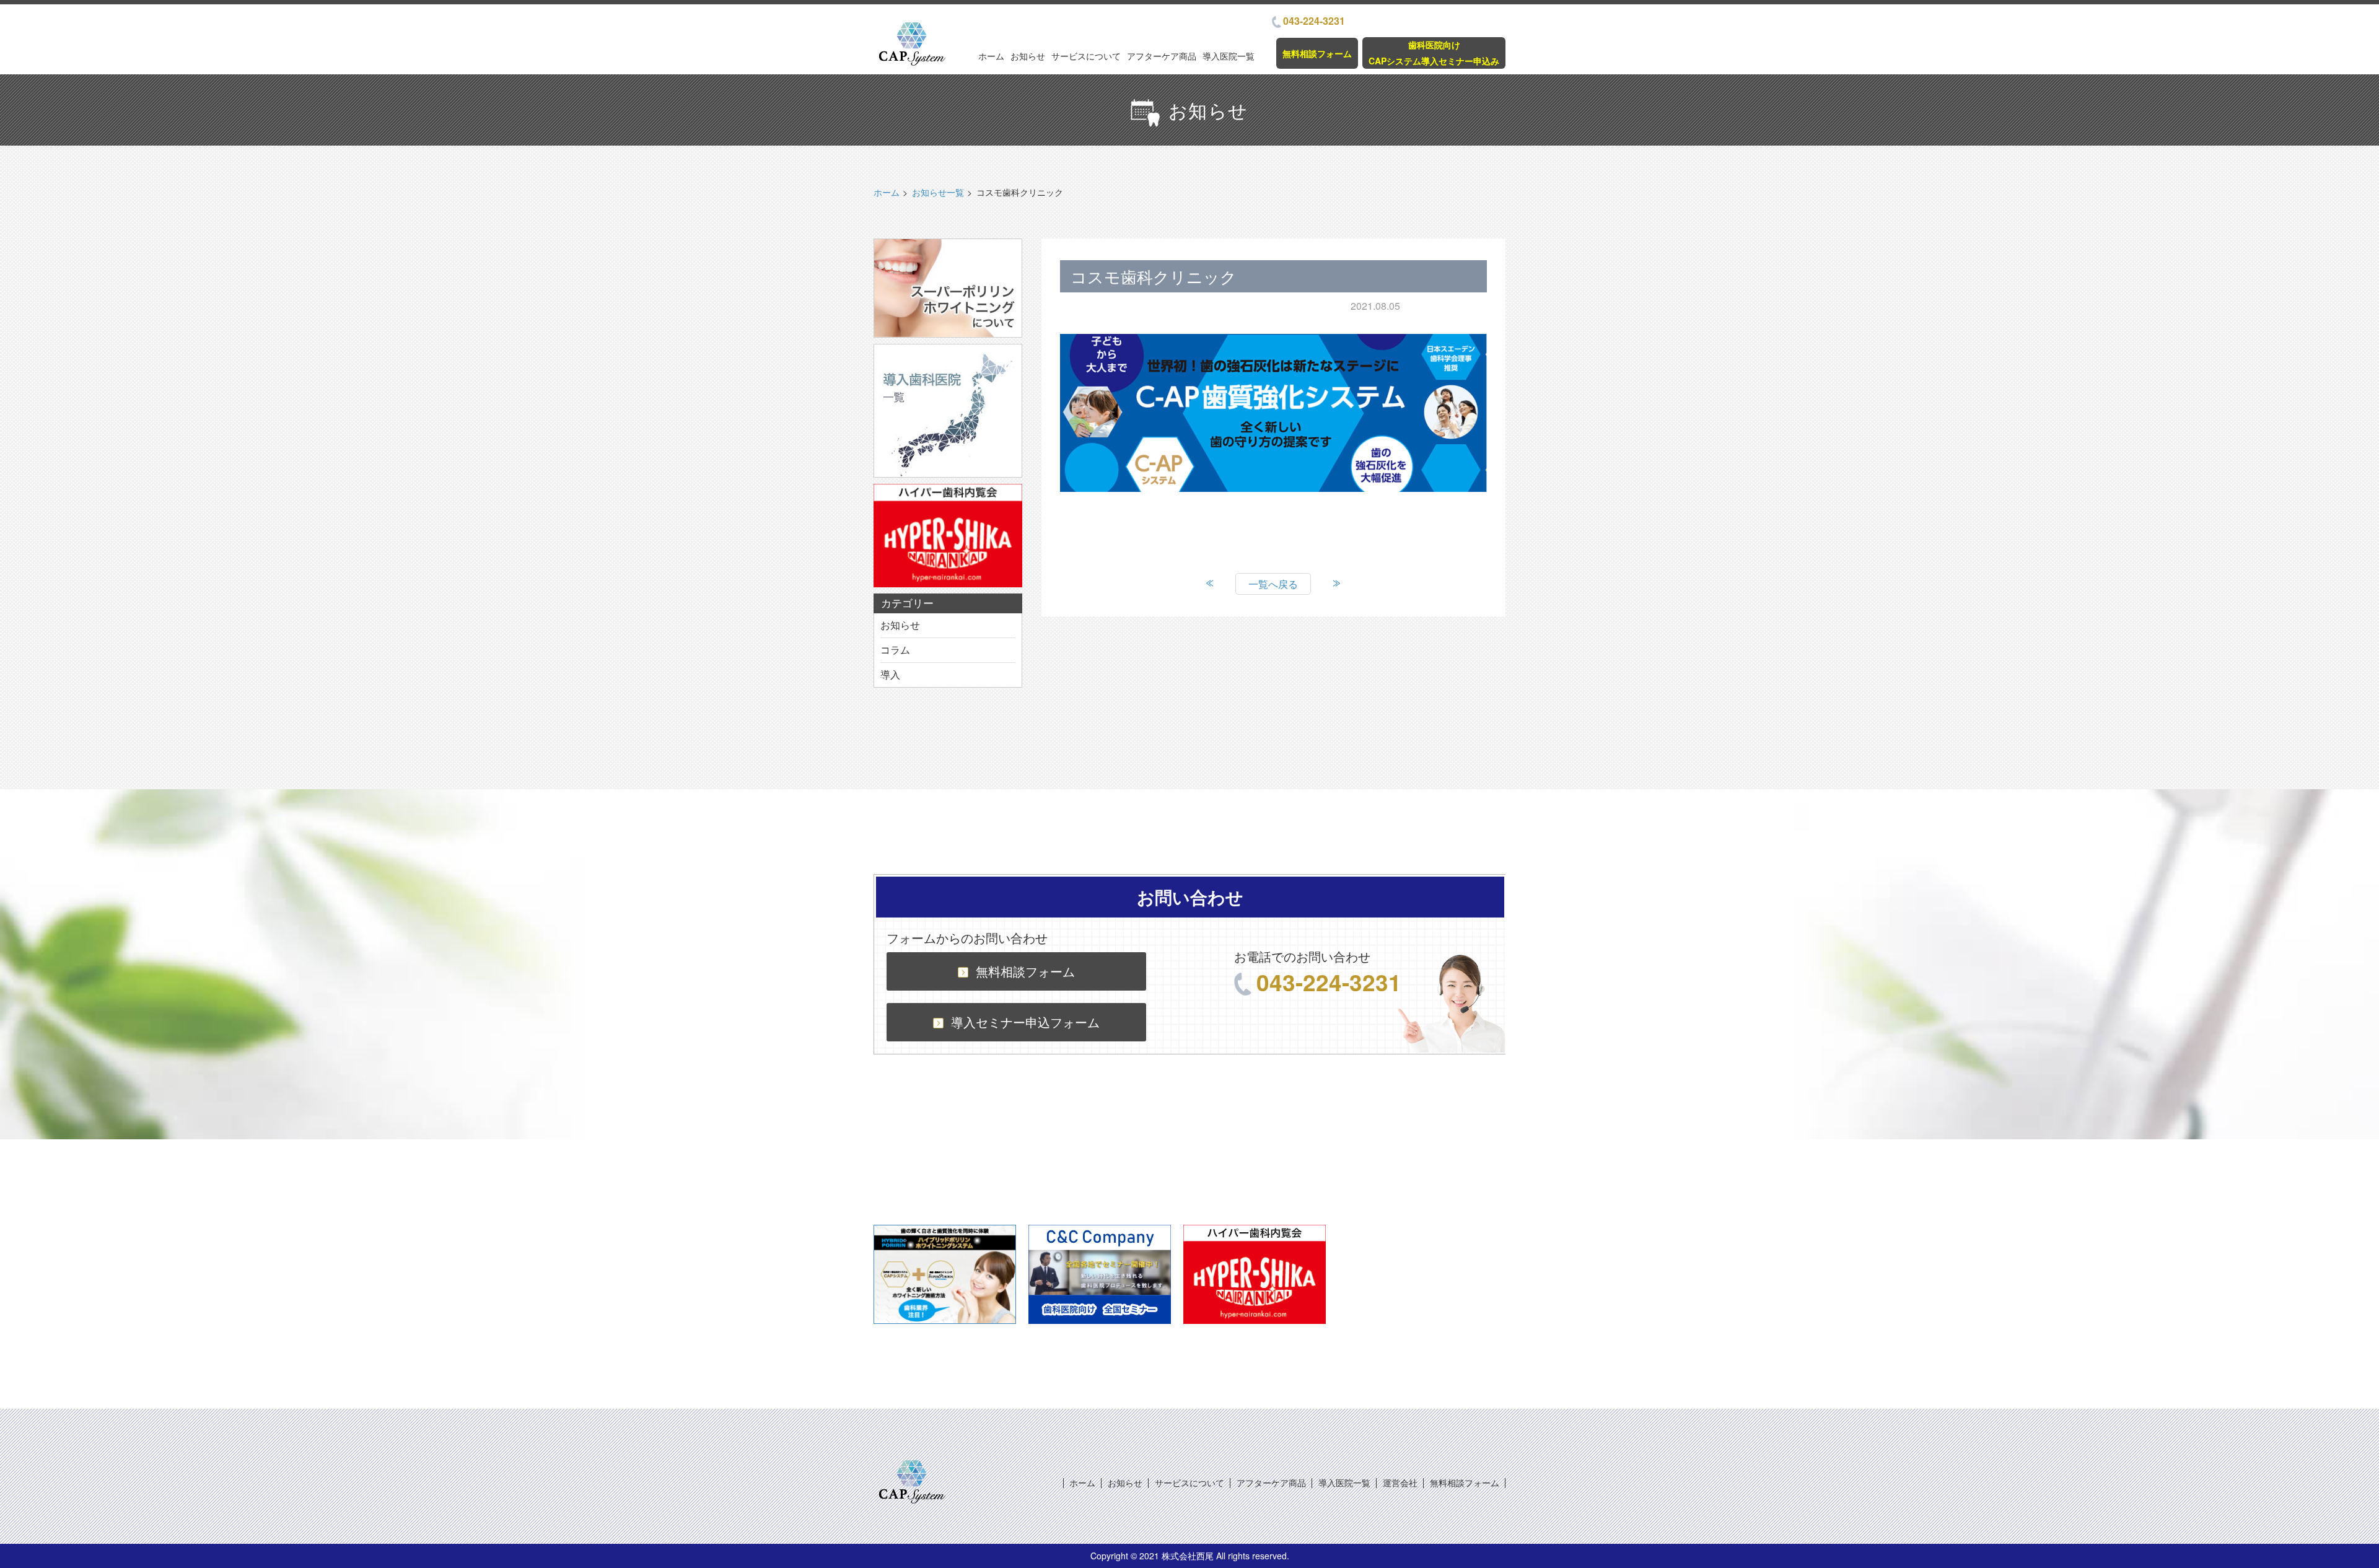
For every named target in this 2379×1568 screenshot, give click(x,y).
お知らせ (1028, 56)
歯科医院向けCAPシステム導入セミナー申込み (1434, 52)
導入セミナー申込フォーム (1025, 1022)
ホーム (991, 56)
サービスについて (1086, 56)
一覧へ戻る (1273, 584)
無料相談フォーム (1317, 53)
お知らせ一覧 (938, 192)
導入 (890, 674)
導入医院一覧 (1229, 56)
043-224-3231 (1314, 21)
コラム (895, 650)
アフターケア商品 (1162, 56)
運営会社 (1400, 1483)
